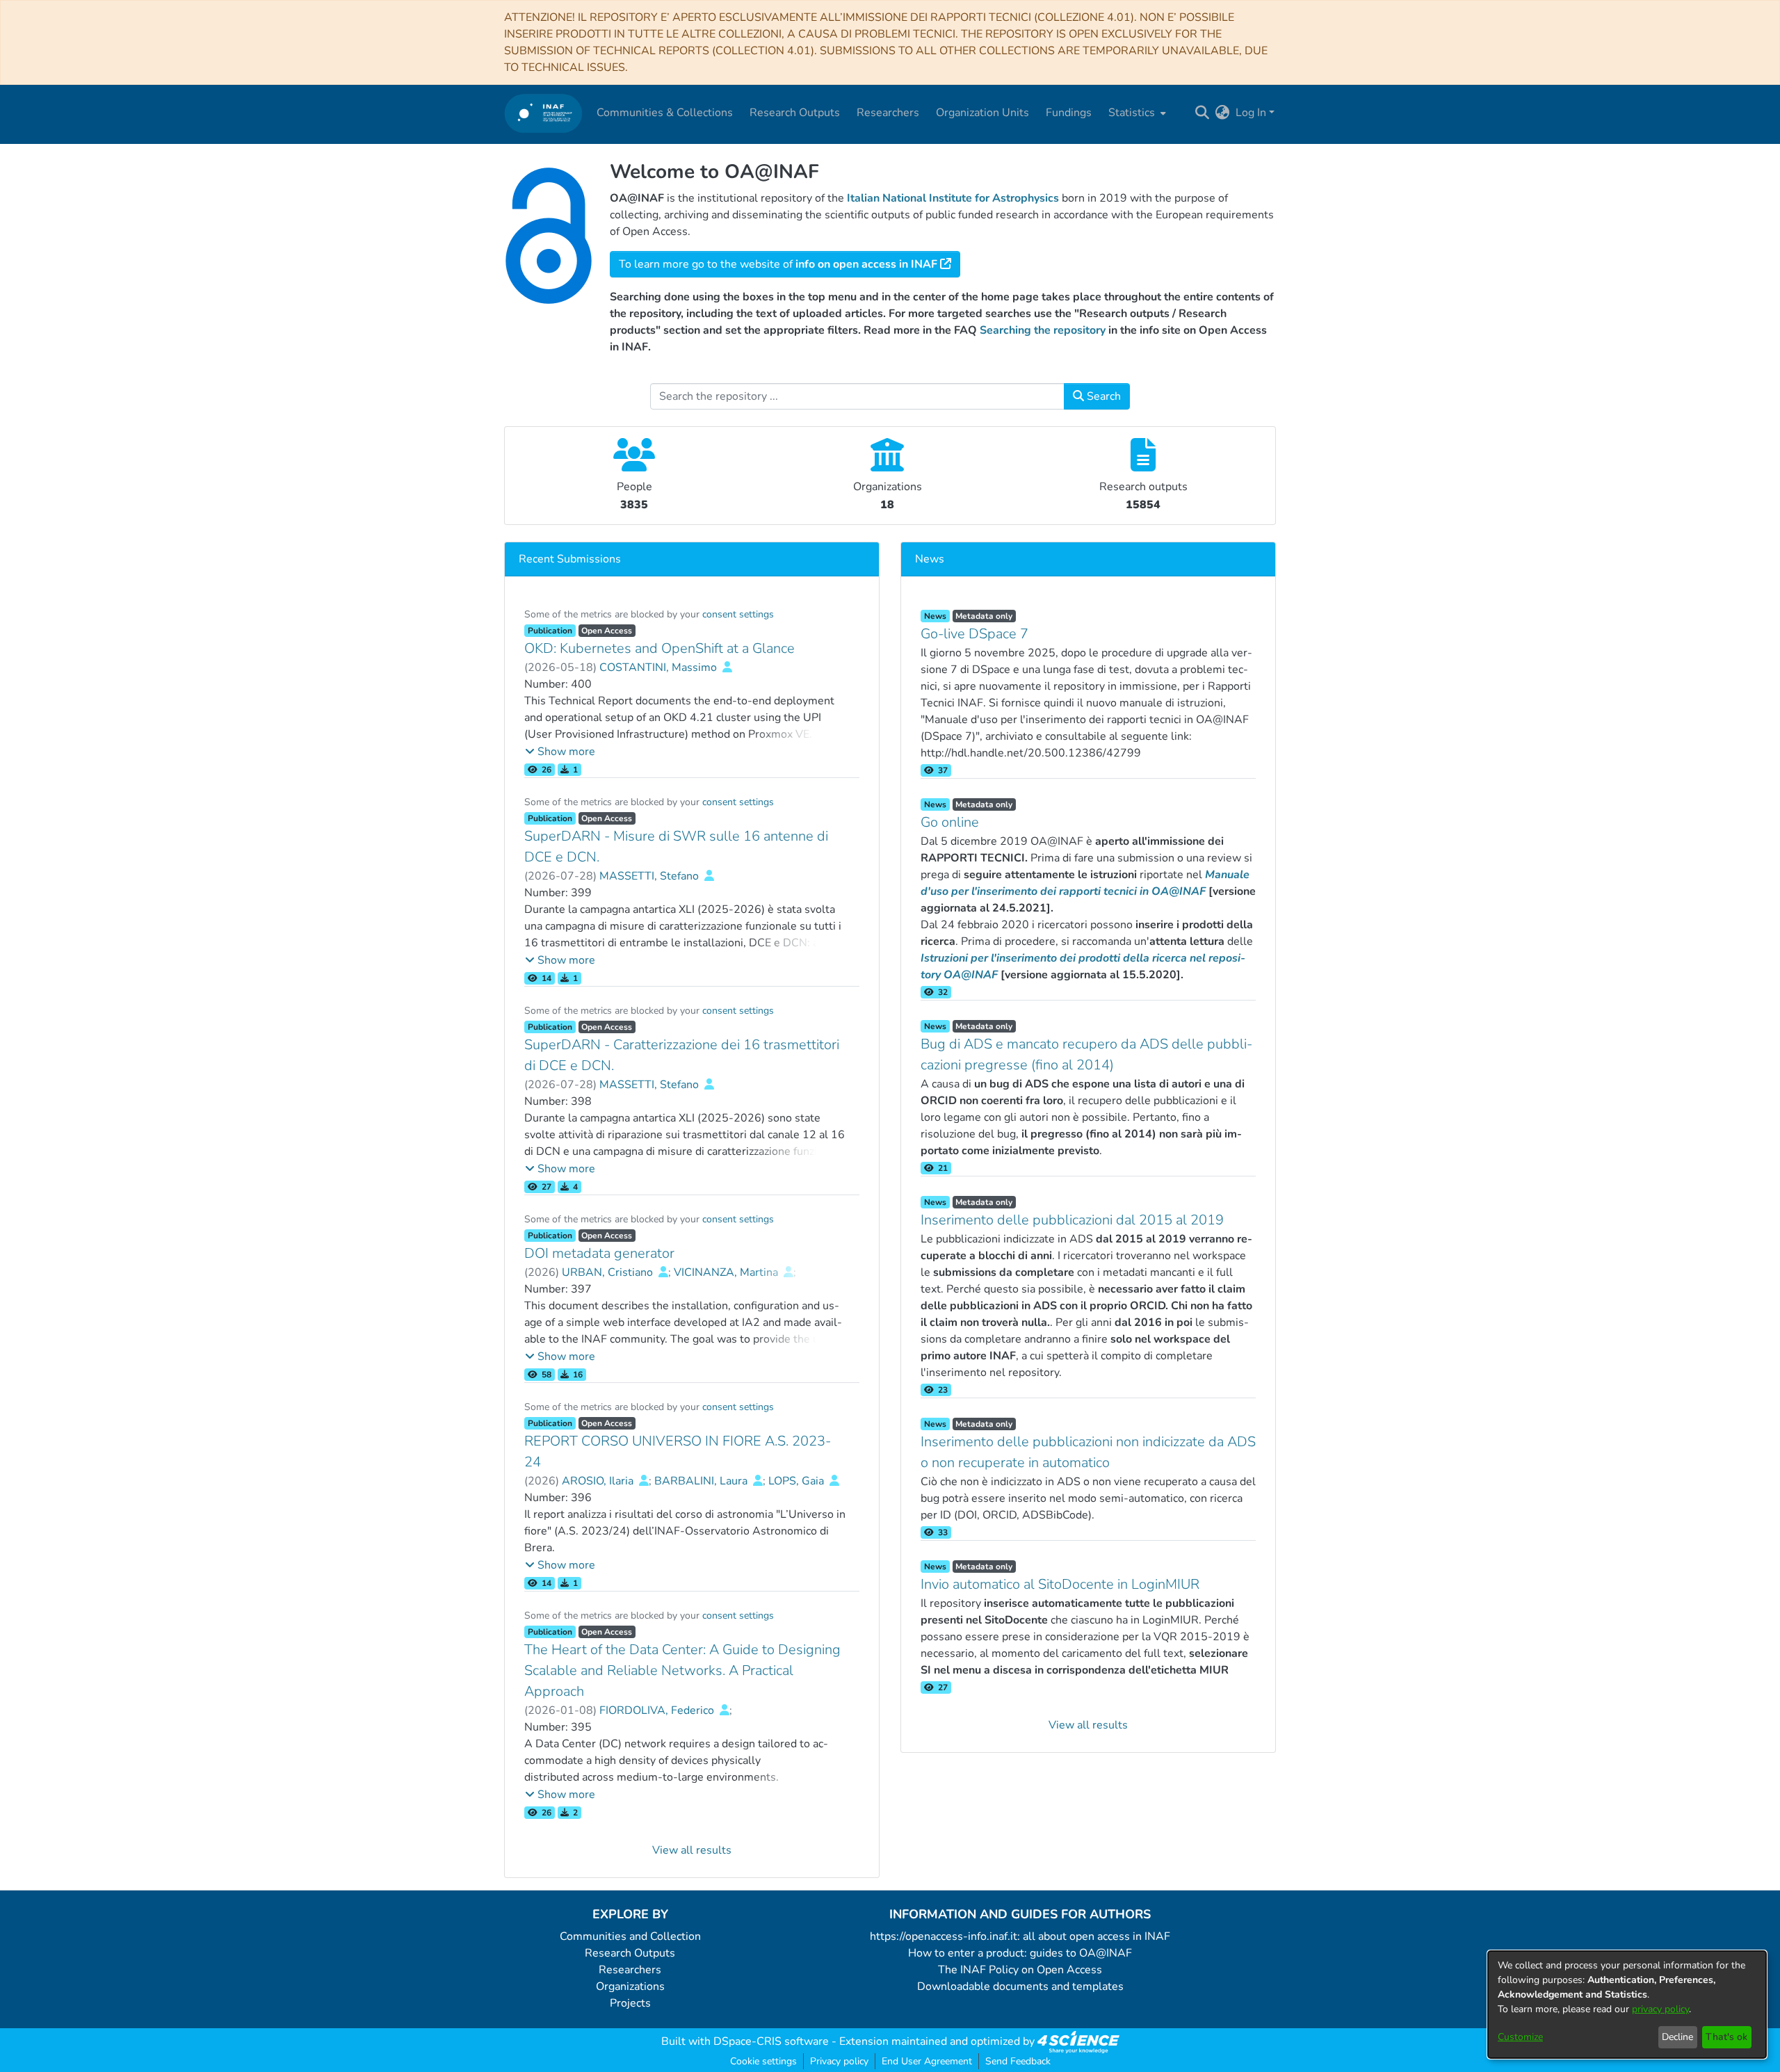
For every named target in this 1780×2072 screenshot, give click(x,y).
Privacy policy (839, 2061)
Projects (630, 2003)
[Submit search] (1203, 113)
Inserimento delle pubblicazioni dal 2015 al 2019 (1072, 1220)
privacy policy (1660, 2009)
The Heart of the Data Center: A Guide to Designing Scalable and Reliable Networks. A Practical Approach (682, 1670)
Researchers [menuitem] (888, 113)
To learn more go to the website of (778, 264)
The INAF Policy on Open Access (1020, 1970)
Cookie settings (763, 2061)
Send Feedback (1018, 2061)
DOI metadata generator (599, 1253)
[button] (560, 752)
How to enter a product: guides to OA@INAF (1020, 1953)
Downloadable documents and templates (1020, 1986)
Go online (950, 822)
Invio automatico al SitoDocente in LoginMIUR (1060, 1584)
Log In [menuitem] (1251, 113)
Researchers (630, 1970)
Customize (1520, 2037)
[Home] (543, 113)
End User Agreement (927, 2061)
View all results (692, 1850)
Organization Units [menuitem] (982, 113)
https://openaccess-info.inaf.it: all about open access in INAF (1020, 1936)
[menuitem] (1136, 113)
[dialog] (1627, 2005)
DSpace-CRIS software (771, 2041)
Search (1102, 396)
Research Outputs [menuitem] (795, 113)
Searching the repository (1043, 330)
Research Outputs (630, 1953)
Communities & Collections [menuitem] (665, 113)
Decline (1677, 2037)
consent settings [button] (738, 614)
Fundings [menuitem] (1069, 113)
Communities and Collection (630, 1936)
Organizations (630, 1986)
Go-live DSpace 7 (974, 634)
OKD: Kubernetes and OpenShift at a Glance (660, 648)
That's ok (1726, 2037)
